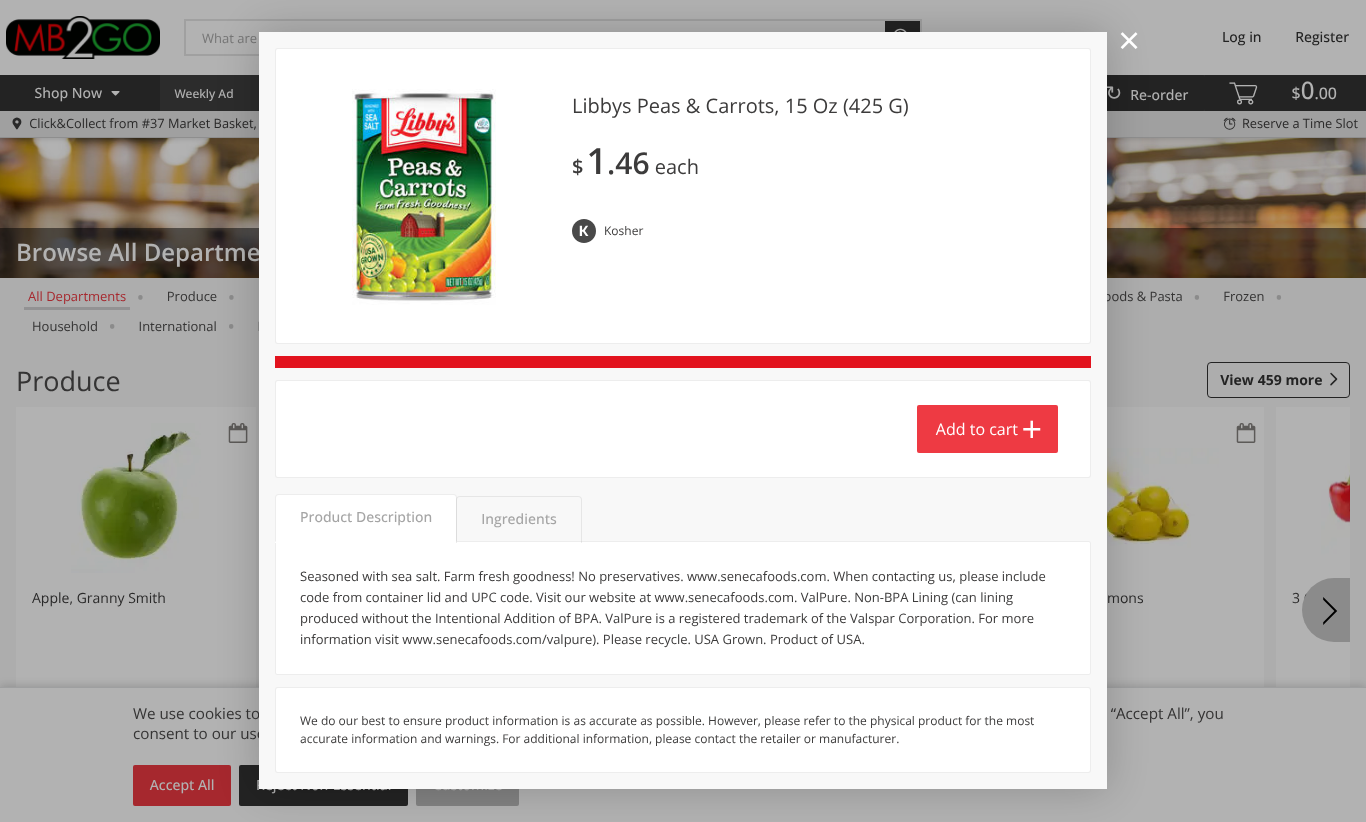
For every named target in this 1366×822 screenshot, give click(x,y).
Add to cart (977, 429)
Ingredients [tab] (518, 519)
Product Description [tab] (366, 517)
